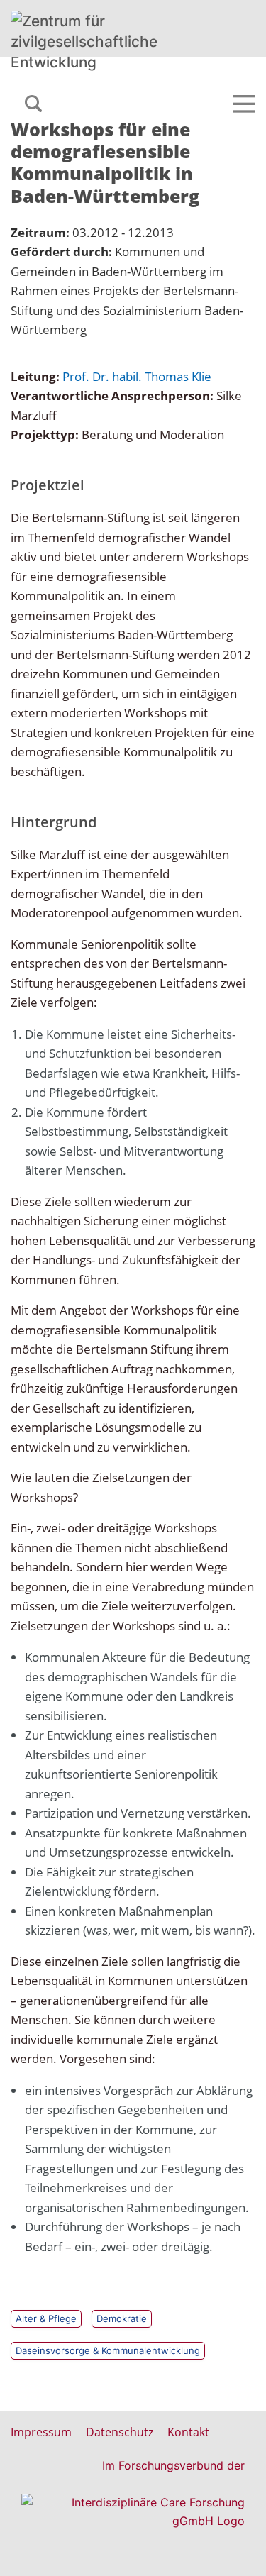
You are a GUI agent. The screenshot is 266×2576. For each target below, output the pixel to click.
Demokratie (122, 2318)
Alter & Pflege (46, 2318)
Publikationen (168, 83)
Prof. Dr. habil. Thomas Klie (137, 376)
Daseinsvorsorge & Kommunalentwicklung (108, 2350)
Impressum (41, 2432)
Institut (223, 83)
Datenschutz (120, 2432)
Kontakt (188, 2432)
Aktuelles (35, 83)
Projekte (82, 83)
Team (118, 83)
